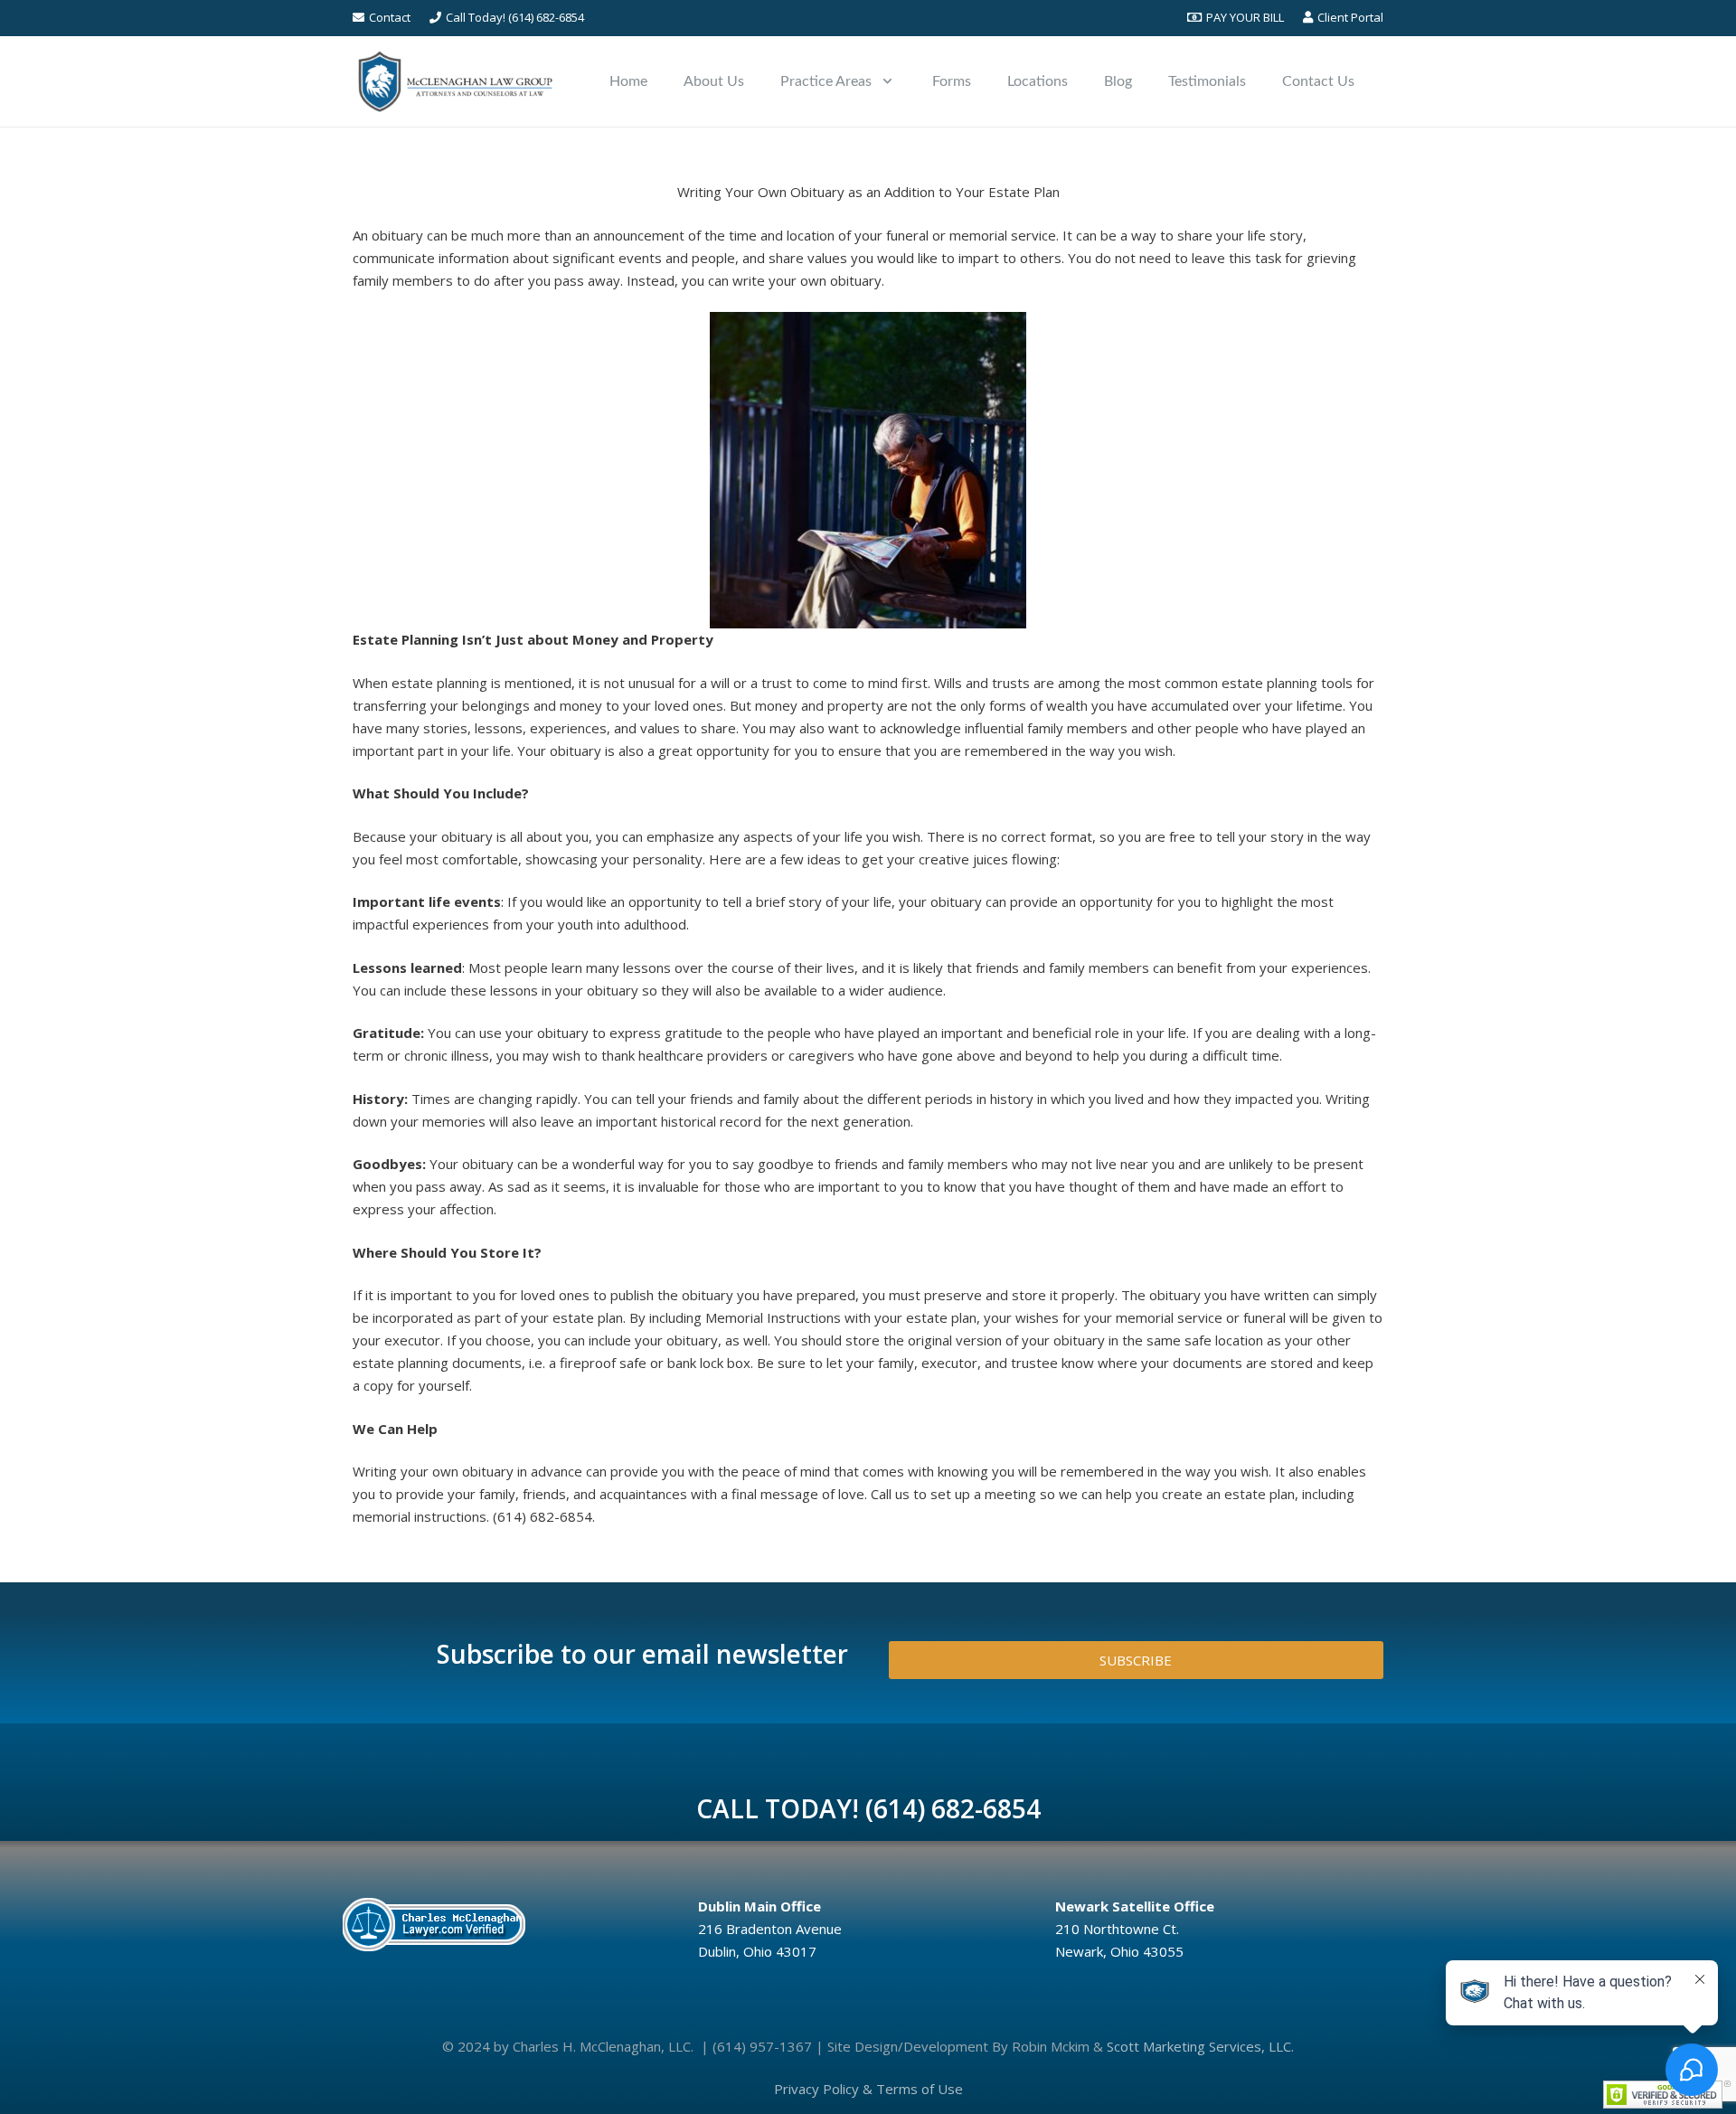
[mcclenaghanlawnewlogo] (455, 81)
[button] (887, 81)
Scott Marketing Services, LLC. (1200, 2046)
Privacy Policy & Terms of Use (868, 2089)
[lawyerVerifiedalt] (505, 1924)
